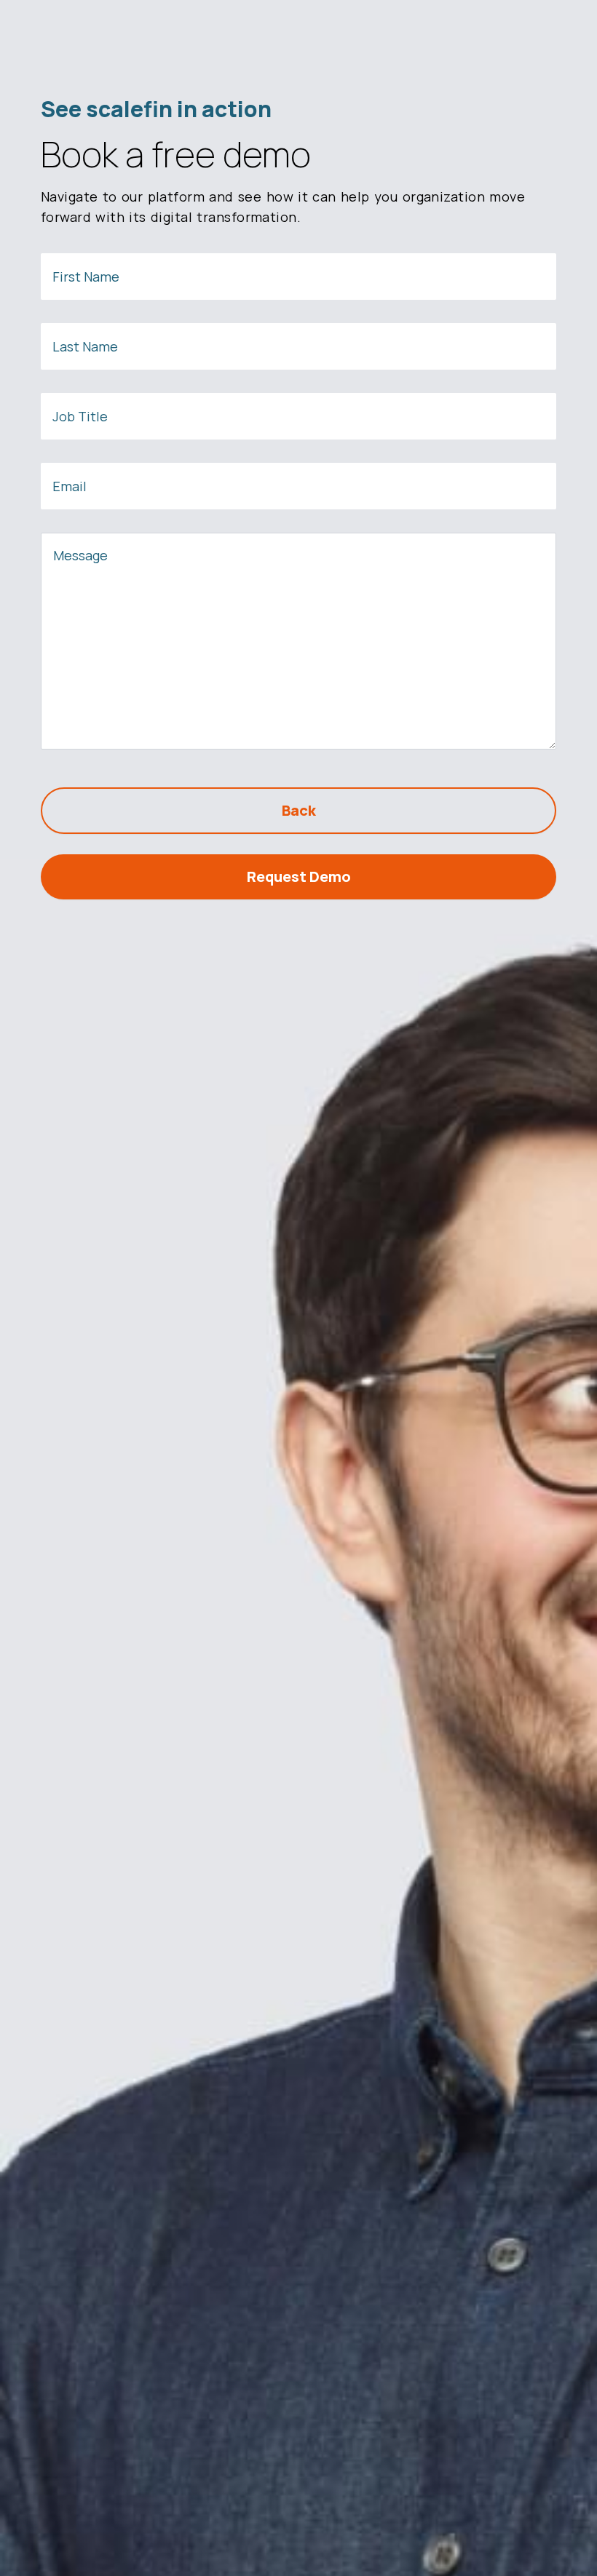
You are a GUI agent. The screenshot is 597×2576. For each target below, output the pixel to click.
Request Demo (299, 876)
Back (299, 810)
